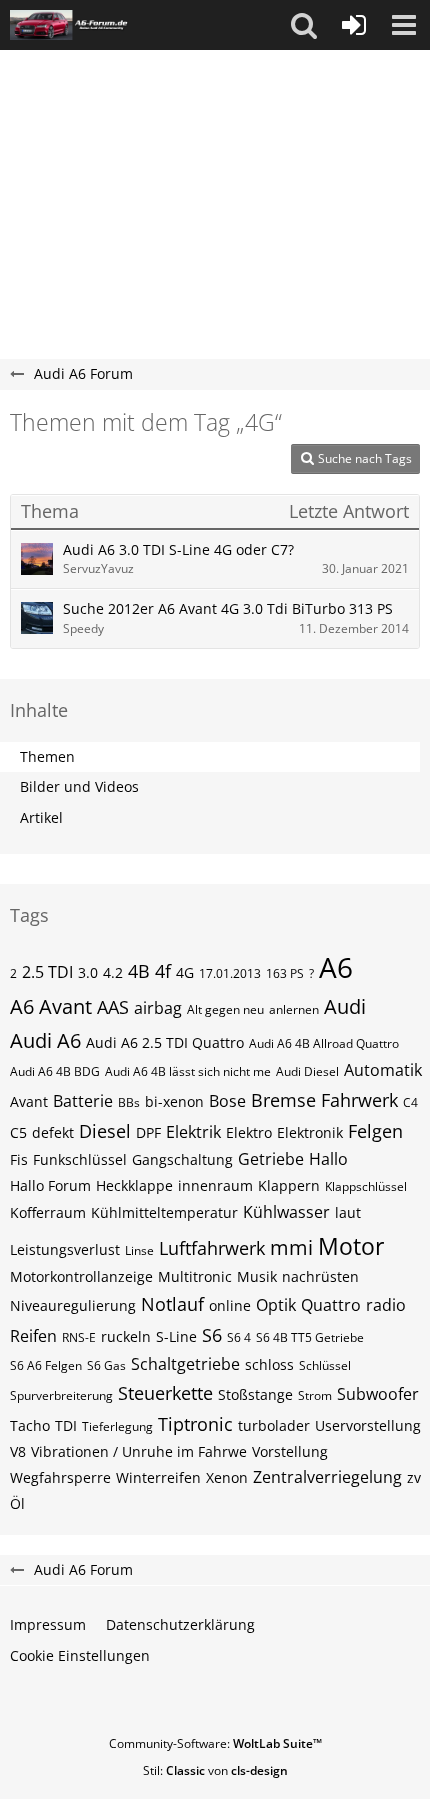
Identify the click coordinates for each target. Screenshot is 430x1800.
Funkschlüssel (80, 1159)
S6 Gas (106, 1365)
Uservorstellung (368, 1425)
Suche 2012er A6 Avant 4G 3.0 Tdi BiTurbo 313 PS (228, 608)
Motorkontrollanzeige (81, 1276)
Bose (227, 1101)
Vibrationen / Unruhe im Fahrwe (139, 1451)
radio (386, 1305)
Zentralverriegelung (327, 1477)
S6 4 (239, 1337)
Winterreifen (158, 1477)
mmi (291, 1247)
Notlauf (172, 1304)
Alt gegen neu (225, 1009)
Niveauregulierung (73, 1305)
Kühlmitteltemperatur (164, 1212)
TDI (66, 1425)
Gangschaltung (182, 1159)
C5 (18, 1132)
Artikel (41, 817)
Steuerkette (165, 1393)
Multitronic (195, 1276)
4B (139, 971)
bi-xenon (174, 1101)
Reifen (33, 1336)
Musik (257, 1276)
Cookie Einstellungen (80, 1655)
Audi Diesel (307, 1071)
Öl (17, 1503)
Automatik (383, 1070)
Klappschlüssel (366, 1186)
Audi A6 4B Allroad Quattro (324, 1043)
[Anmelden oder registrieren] (354, 25)
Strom (315, 1395)
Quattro (331, 1305)
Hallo (328, 1159)
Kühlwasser (286, 1212)
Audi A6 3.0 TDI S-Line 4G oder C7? (178, 549)
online (230, 1305)
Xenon (227, 1477)
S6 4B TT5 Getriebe (310, 1337)
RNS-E (79, 1337)
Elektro (249, 1132)
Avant (29, 1101)
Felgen (375, 1131)
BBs (129, 1102)
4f (163, 971)
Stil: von (215, 1770)
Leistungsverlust (65, 1249)
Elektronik (310, 1132)
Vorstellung (290, 1451)
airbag (158, 1008)
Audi (345, 1006)
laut (348, 1212)
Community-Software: (215, 1743)
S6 (212, 1335)
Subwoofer (378, 1394)
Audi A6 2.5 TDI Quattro (165, 1042)
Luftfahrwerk (212, 1248)
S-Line (176, 1336)
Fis (19, 1159)
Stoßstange (255, 1394)
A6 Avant (51, 1006)
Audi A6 (45, 1040)
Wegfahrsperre (60, 1477)
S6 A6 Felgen (46, 1365)
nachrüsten (320, 1276)
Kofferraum (48, 1212)
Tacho (30, 1425)
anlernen (294, 1009)
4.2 (113, 972)
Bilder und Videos (79, 786)
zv (414, 1477)
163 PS (285, 973)
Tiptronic (195, 1424)
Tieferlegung (117, 1426)
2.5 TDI (47, 972)
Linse (139, 1250)
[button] (304, 25)
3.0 (88, 972)
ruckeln (126, 1336)
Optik (276, 1305)
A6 (336, 967)
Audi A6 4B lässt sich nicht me (188, 1071)
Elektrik (193, 1132)
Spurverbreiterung (61, 1395)
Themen (47, 756)
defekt (53, 1132)
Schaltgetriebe (185, 1364)
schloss (269, 1364)
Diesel (105, 1131)
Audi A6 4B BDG (55, 1071)
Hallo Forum (50, 1185)
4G (185, 972)
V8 (18, 1451)
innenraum (215, 1185)
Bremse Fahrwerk (324, 1100)
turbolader (274, 1425)
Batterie (83, 1101)
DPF (148, 1132)
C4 (410, 1102)
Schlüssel (325, 1365)
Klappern (289, 1185)
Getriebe (271, 1159)
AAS (113, 1007)
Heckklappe (134, 1185)
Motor (351, 1246)
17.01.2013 (230, 973)
